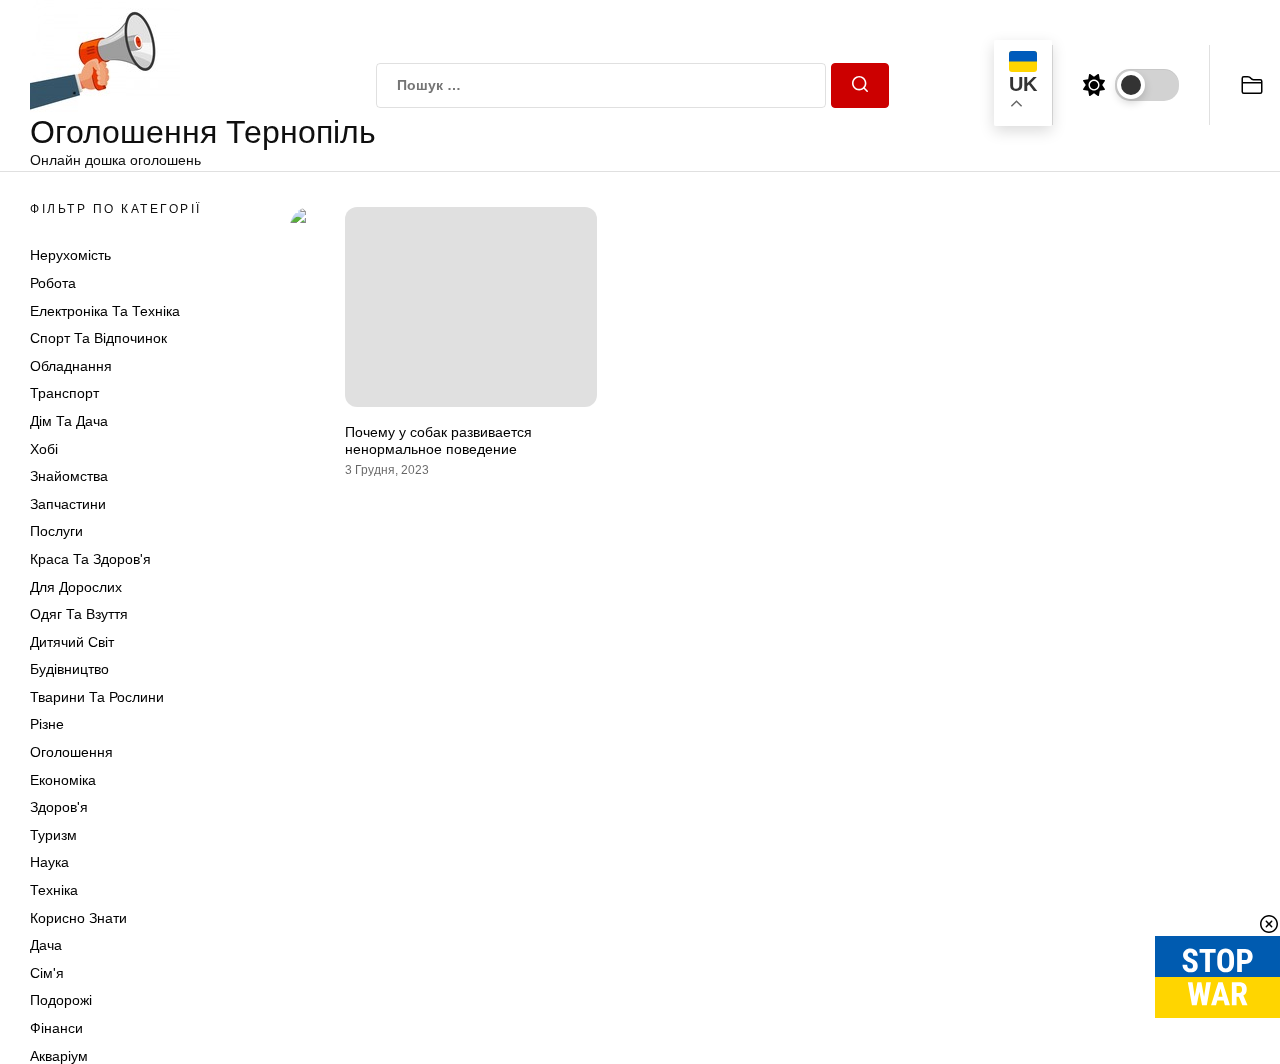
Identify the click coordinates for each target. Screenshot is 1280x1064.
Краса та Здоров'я (90, 559)
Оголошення (71, 752)
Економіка (63, 780)
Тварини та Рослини (97, 697)
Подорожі (61, 1000)
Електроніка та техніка (105, 311)
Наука (49, 862)
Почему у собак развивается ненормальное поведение (438, 440)
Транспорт (64, 393)
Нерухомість (70, 255)
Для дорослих (76, 587)
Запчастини (68, 504)
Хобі (44, 449)
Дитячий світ (72, 642)
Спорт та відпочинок (98, 338)
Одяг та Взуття (79, 614)
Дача (46, 945)
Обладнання (71, 366)
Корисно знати (78, 918)
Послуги (56, 531)
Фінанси (56, 1028)
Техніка (54, 890)
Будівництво (69, 669)
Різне (47, 724)
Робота (53, 283)
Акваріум (59, 1056)
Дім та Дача (69, 421)
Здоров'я (59, 807)
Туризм (53, 835)
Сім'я (47, 973)
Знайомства (69, 476)
